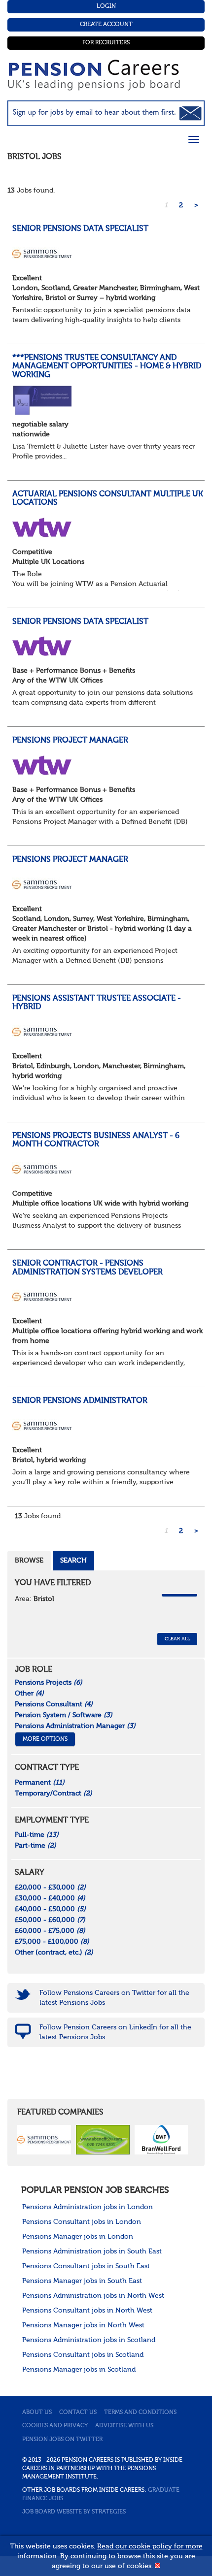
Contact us (78, 2413)
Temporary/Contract (53, 1793)
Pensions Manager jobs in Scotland (79, 2370)
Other (29, 1694)
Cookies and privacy (55, 2426)
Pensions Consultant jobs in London (82, 2222)
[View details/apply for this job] (42, 253)
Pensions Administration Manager (75, 1726)
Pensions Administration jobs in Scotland (89, 2340)
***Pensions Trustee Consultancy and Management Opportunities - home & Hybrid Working (107, 367)
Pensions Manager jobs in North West (83, 2325)
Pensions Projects (49, 1683)
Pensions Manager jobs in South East (82, 2281)
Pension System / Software (64, 1715)
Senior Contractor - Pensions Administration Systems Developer (88, 1268)
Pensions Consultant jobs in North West (87, 2311)
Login (106, 6)
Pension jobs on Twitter (62, 2440)
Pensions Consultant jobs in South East (86, 2266)
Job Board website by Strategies (74, 2512)
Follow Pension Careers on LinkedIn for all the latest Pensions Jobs (115, 2032)
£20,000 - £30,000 (50, 1888)
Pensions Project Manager (70, 741)
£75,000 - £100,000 (52, 1942)
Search (73, 1561)
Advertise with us (124, 2426)
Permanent (40, 1783)
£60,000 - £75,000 (50, 1931)
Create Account (106, 25)
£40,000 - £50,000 (50, 1909)
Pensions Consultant (54, 1704)
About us (37, 2413)
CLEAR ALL (177, 1639)
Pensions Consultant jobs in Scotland (83, 2355)
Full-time (37, 1835)
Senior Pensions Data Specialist (80, 229)
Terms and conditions (140, 2413)
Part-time (35, 1846)
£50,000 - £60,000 (50, 1920)
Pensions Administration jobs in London (88, 2207)
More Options (45, 1739)
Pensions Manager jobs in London (78, 2237)
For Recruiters (106, 43)
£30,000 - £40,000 (50, 1898)
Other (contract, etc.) (54, 1953)
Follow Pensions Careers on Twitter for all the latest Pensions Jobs (114, 1998)
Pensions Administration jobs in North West (93, 2296)
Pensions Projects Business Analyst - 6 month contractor (96, 1141)
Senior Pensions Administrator (80, 1401)
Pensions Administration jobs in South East (92, 2251)
